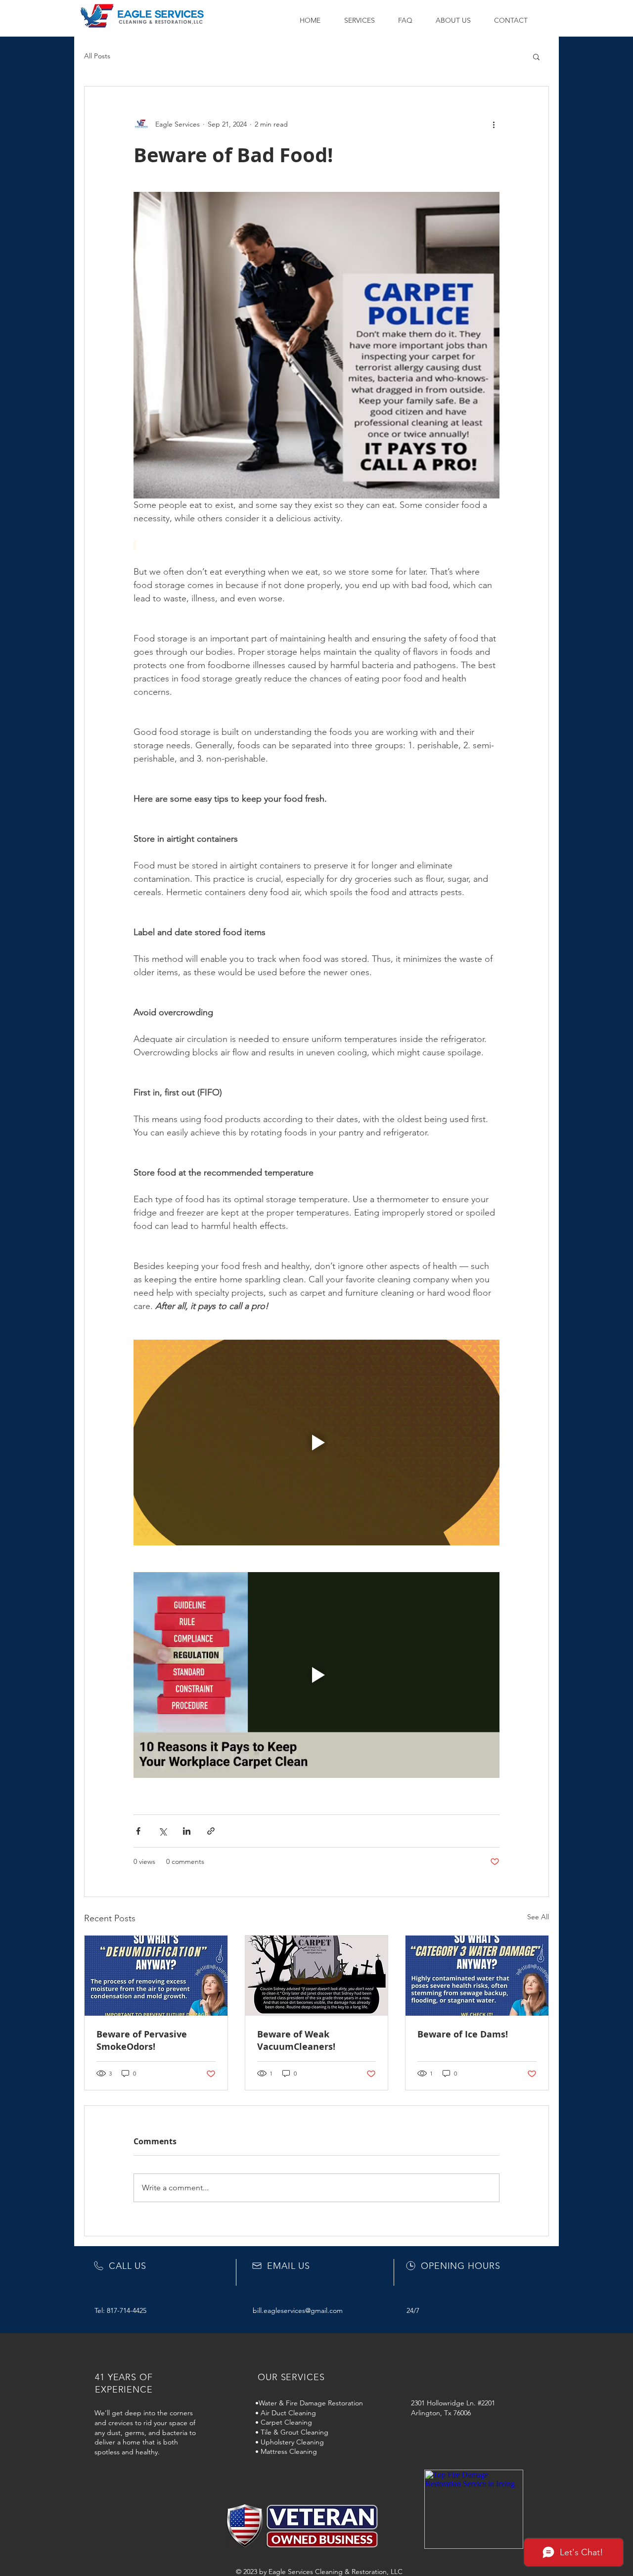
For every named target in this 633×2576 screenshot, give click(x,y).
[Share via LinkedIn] (187, 1831)
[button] (364, 20)
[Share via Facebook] (138, 1831)
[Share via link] (211, 1831)
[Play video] (316, 1443)
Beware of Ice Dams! (463, 2034)
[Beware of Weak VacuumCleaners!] (317, 1976)
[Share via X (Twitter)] (162, 1831)
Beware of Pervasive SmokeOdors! (142, 2040)
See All (538, 1917)
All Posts (97, 56)
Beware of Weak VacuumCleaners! (296, 2040)
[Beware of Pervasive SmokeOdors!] (156, 1976)
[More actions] (494, 124)
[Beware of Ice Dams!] (477, 1976)
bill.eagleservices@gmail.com (298, 2310)
